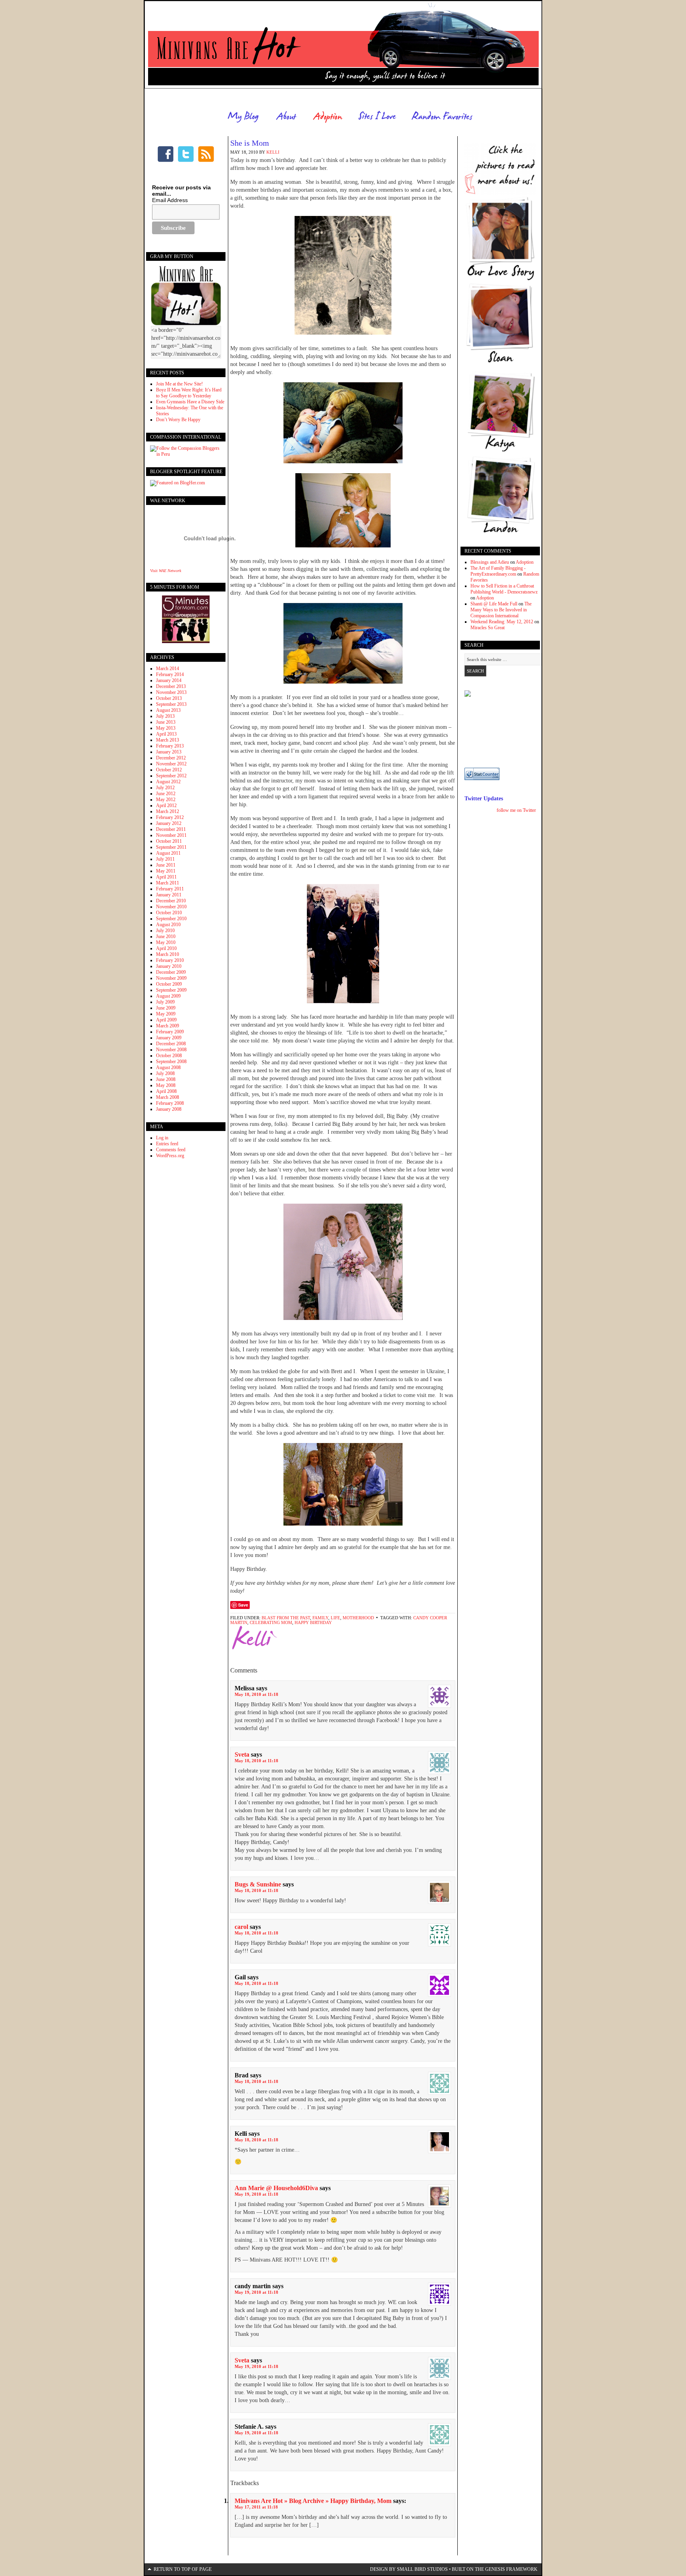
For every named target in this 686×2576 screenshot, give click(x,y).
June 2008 (166, 1079)
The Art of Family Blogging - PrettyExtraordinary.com (498, 571)
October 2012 (169, 770)
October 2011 (169, 841)
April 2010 (166, 948)
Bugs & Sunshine (258, 1884)
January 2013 (169, 752)
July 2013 (165, 716)
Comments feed (171, 1150)
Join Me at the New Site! (179, 384)
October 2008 (169, 1056)
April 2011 (166, 877)
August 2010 (168, 925)
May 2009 (166, 1014)
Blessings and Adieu (490, 562)
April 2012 (166, 805)
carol (241, 1927)
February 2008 (170, 1103)
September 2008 (171, 1062)
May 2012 (166, 800)
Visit (166, 571)
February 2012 (170, 817)
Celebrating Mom (271, 1622)
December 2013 (171, 686)
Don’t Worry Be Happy (178, 420)
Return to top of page (183, 2569)
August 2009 (168, 996)
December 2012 (171, 758)
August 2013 (168, 710)
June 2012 (166, 794)
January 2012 (169, 823)
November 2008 (171, 1050)
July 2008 (165, 1073)
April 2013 (166, 734)
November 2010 (171, 907)
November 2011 (171, 835)
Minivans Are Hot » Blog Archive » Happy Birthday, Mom (313, 2501)
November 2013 (171, 692)
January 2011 (169, 895)
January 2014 (169, 680)
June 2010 (166, 936)
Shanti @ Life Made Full (494, 604)
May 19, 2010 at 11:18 (256, 2194)
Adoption (525, 562)
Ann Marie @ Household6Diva (276, 2188)
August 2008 (168, 1067)
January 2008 (169, 1109)
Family (320, 1618)
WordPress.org (170, 1156)
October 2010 (169, 913)
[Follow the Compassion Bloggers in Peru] (186, 454)
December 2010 (171, 901)
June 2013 (166, 722)
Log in (162, 1138)
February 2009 (170, 1032)
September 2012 (171, 776)
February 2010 (170, 960)
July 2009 (165, 1002)
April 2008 (166, 1091)
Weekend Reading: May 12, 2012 (502, 622)
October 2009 (169, 984)
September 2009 (171, 990)
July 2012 (165, 788)
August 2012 (168, 782)
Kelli (273, 152)
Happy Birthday (313, 1622)
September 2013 (171, 704)
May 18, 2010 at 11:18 (256, 1694)
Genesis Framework (511, 2569)
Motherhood (358, 1618)
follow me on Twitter (516, 810)
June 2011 (166, 865)
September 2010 (171, 919)
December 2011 (171, 829)
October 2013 (169, 698)
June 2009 (166, 1008)
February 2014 (170, 674)
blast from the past (286, 1618)
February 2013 (170, 746)
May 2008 (166, 1085)
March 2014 (168, 669)
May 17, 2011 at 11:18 (256, 2507)
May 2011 (166, 871)
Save (243, 1605)
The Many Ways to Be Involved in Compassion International (501, 610)
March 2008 (168, 1097)
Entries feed (167, 1144)
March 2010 (168, 954)
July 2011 (165, 859)
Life (335, 1618)
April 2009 (166, 1020)
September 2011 (171, 847)
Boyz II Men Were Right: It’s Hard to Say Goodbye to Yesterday (189, 393)
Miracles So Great (488, 628)
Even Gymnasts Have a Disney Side (190, 402)
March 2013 (168, 740)
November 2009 (171, 978)
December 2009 (171, 972)
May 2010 (166, 942)
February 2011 (170, 889)
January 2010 (169, 966)
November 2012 (171, 764)
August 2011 (168, 853)
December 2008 (171, 1044)
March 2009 (168, 1026)
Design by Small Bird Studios (409, 2569)
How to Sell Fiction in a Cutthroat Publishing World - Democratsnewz (504, 589)
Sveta (242, 1754)
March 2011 (168, 883)
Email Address (170, 200)
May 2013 (166, 728)
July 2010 (165, 931)
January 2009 (169, 1038)
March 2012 (168, 811)
